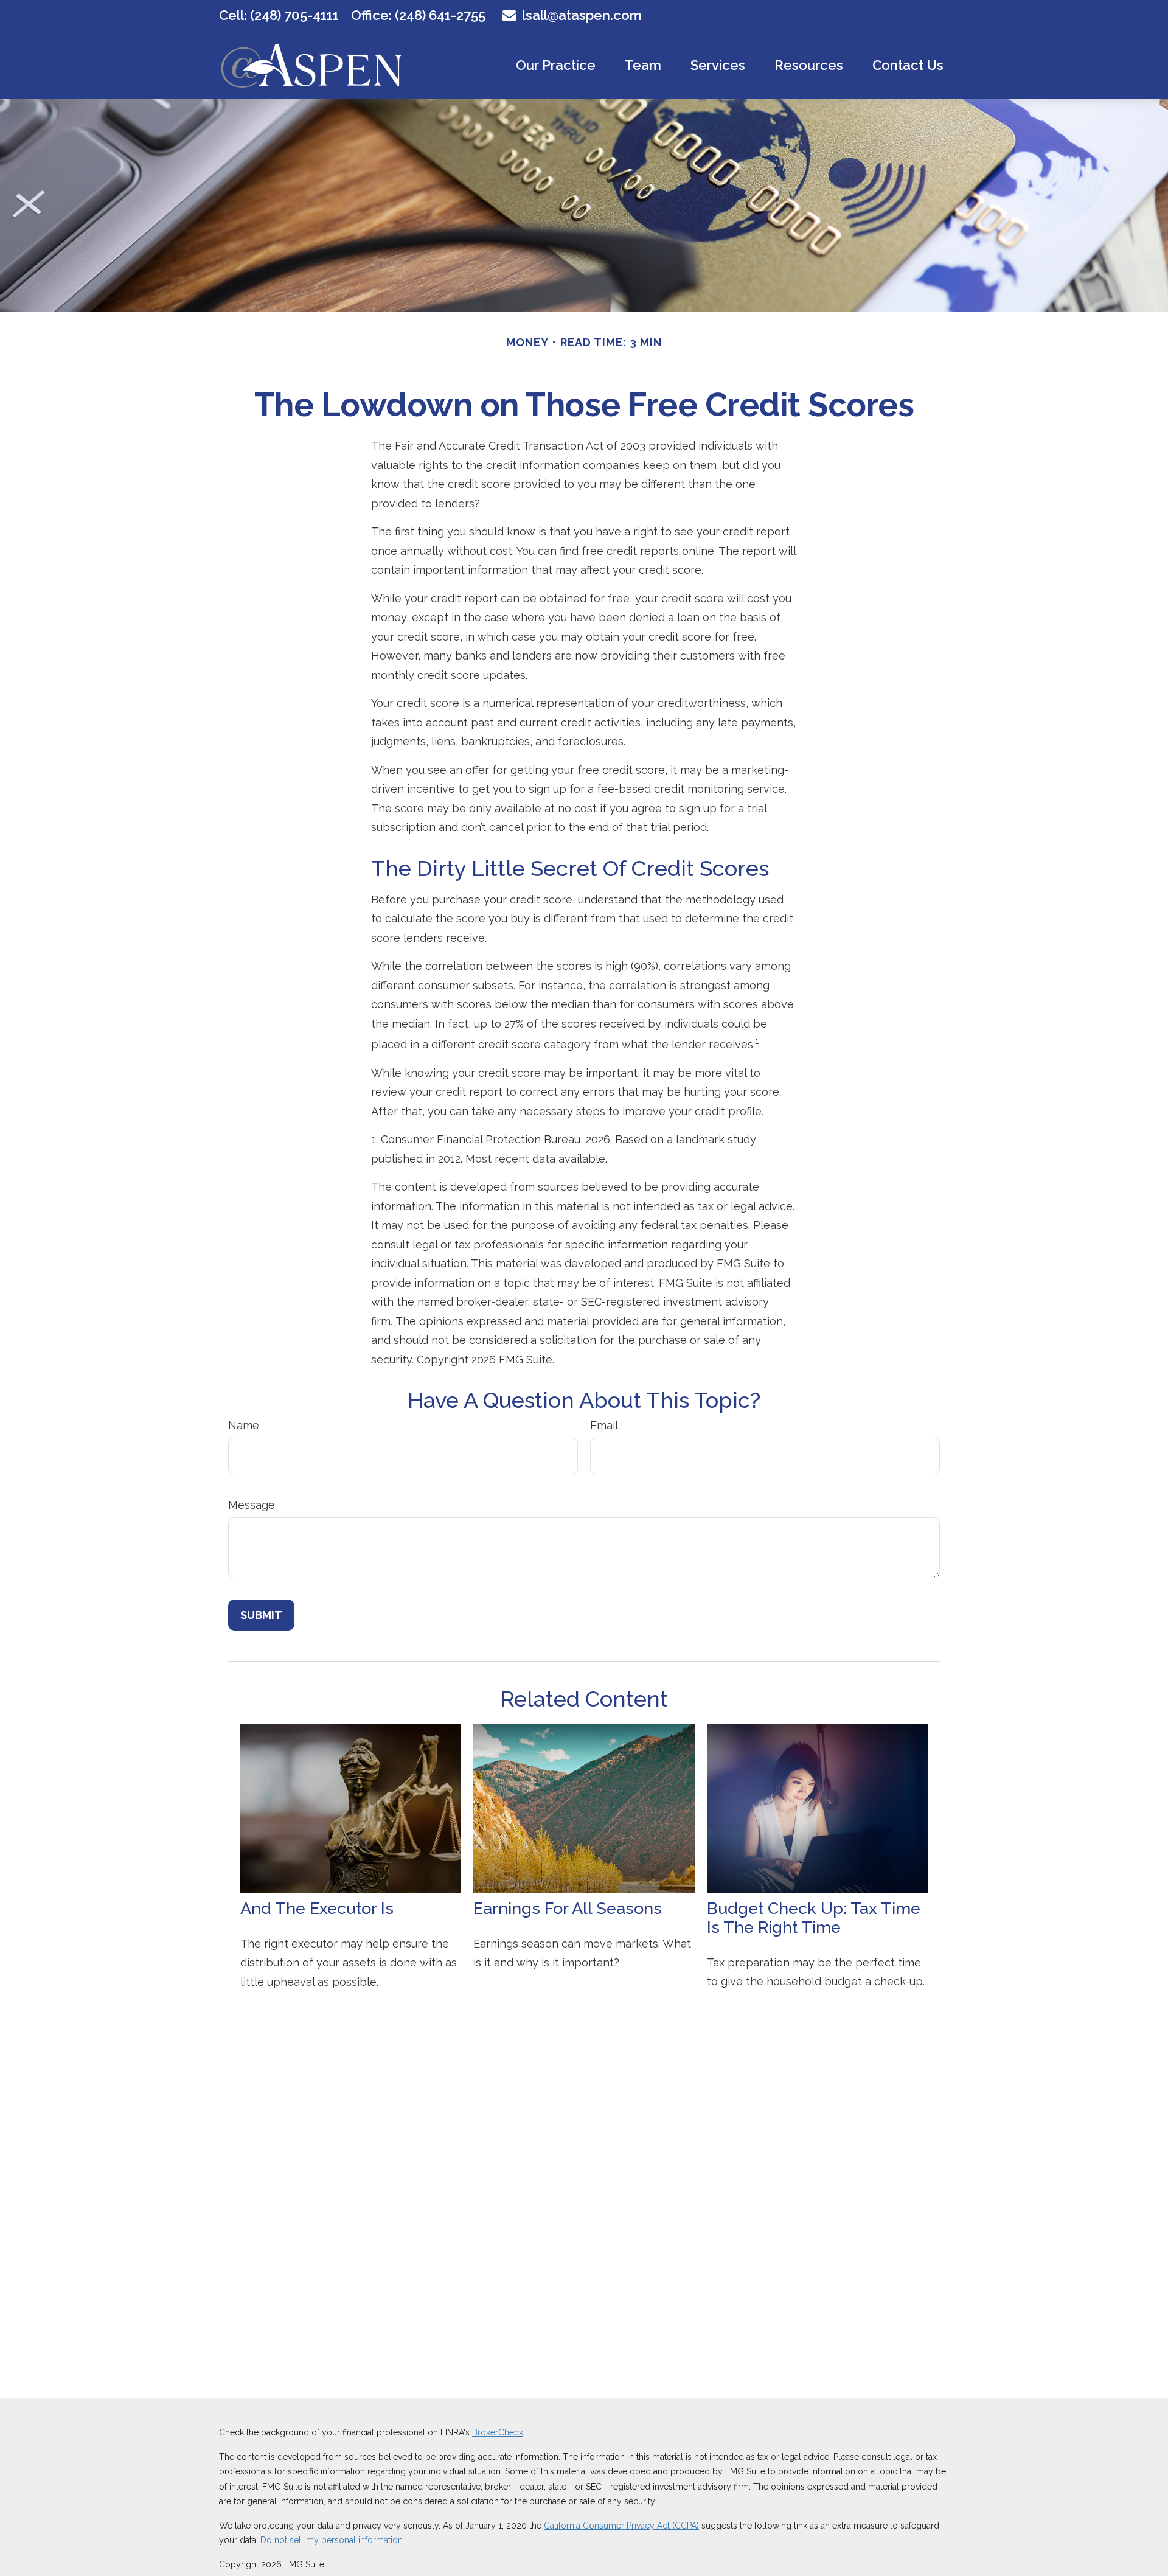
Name (244, 1425)
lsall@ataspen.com (582, 15)
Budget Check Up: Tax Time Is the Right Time (814, 1918)
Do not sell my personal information (332, 2540)
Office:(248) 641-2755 (418, 15)
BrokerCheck (498, 2432)
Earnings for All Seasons (568, 1908)
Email (604, 1425)
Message (252, 1505)
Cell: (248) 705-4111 (279, 15)
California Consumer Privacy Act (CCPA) (621, 2526)
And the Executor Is (317, 1908)
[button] (556, 64)
